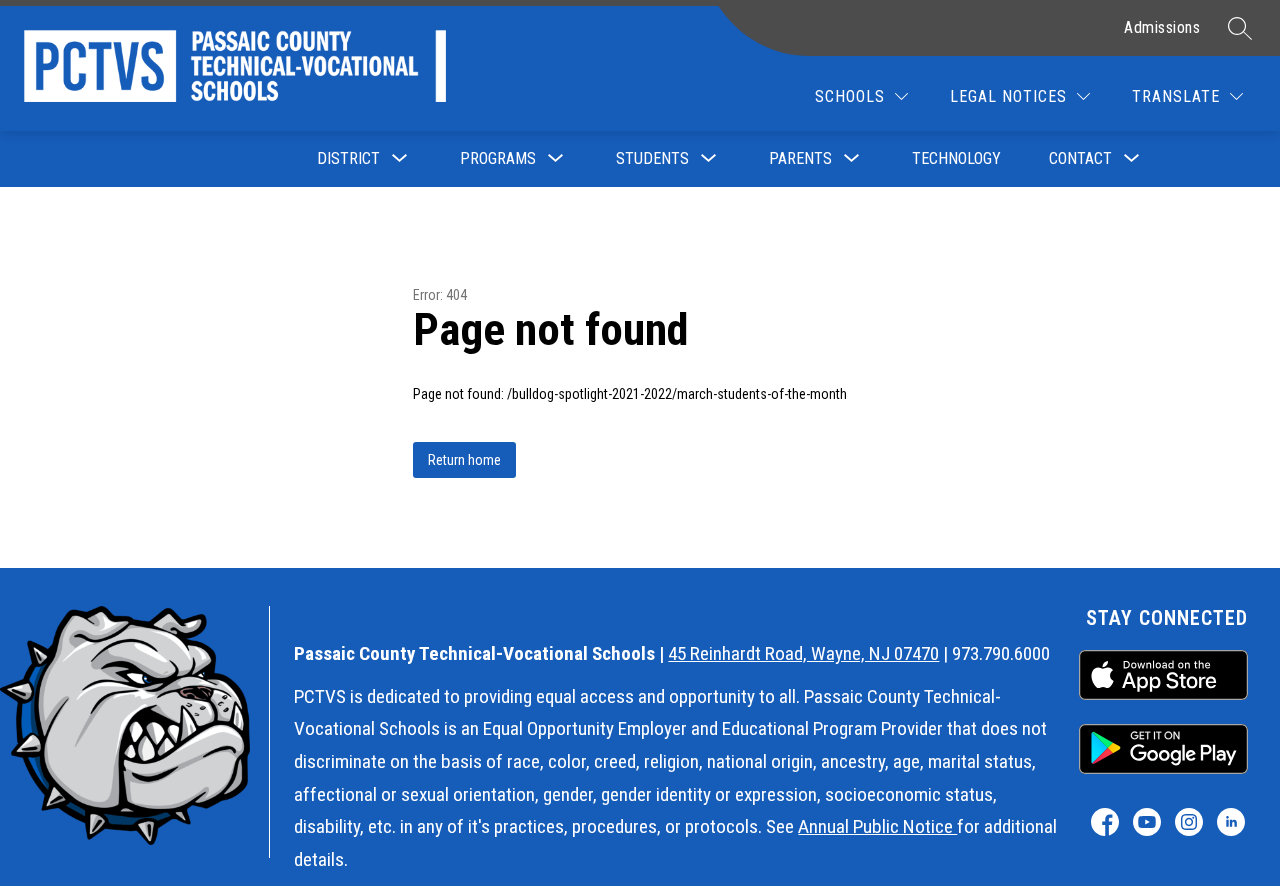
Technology (956, 158)
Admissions (1162, 27)
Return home (464, 460)
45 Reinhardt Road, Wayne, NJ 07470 (803, 653)
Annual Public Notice (877, 826)
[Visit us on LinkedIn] (1230, 822)
